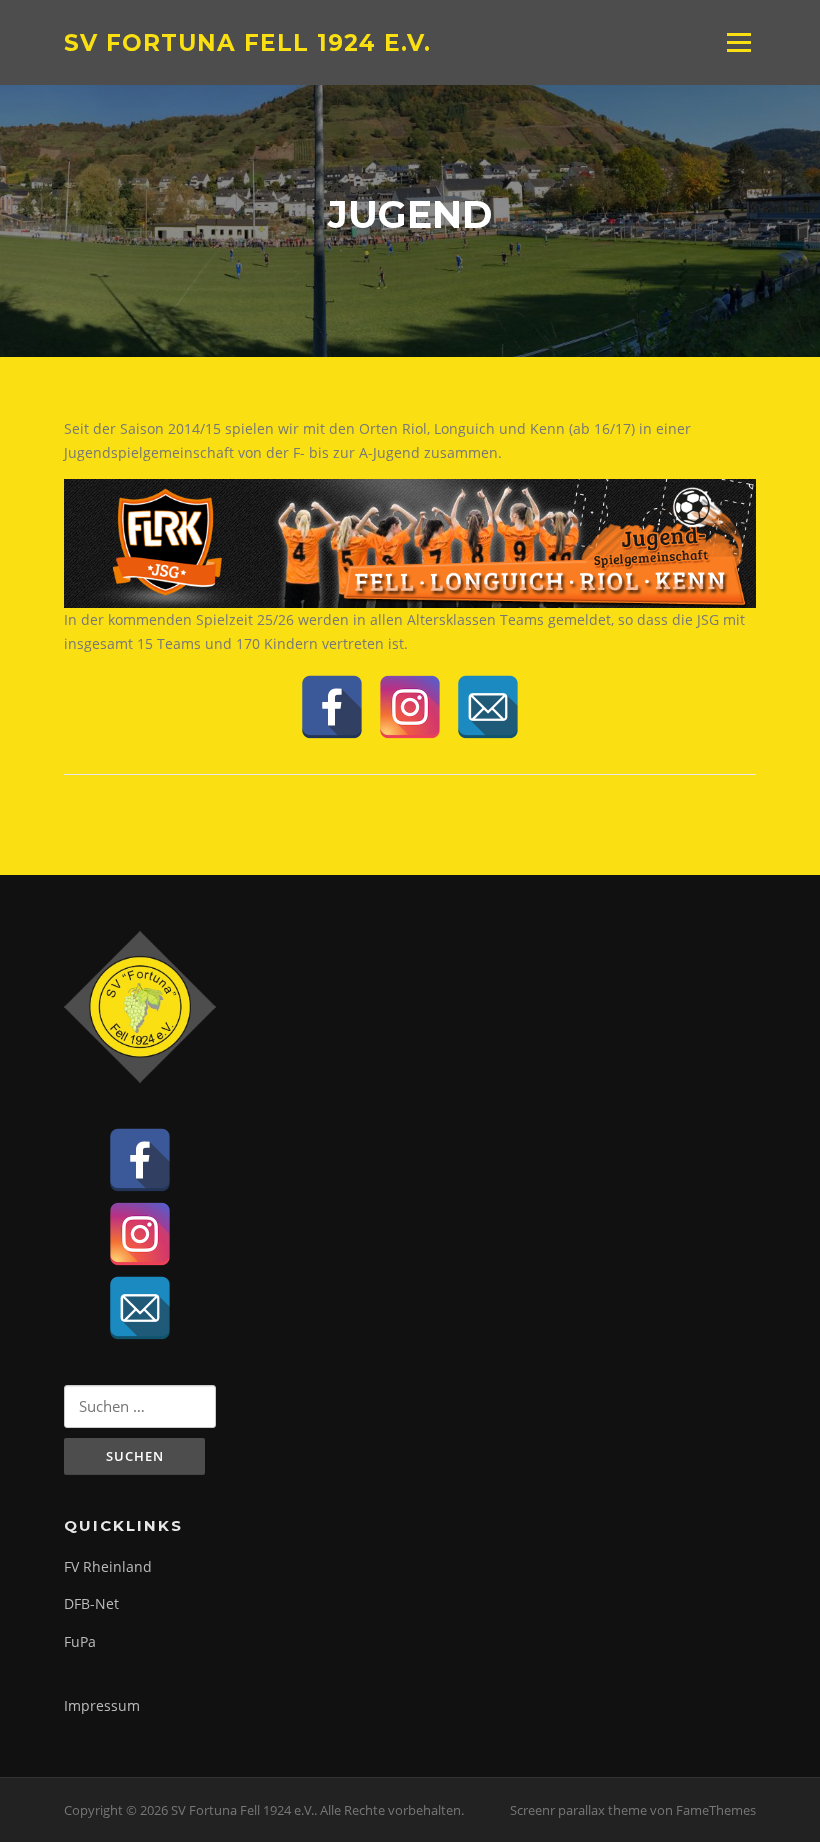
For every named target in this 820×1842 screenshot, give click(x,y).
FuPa (80, 1641)
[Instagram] (410, 707)
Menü (738, 42)
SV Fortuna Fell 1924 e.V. (247, 42)
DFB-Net (91, 1603)
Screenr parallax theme (578, 1810)
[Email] (488, 707)
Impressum (102, 1705)
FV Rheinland (108, 1566)
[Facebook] (332, 707)
